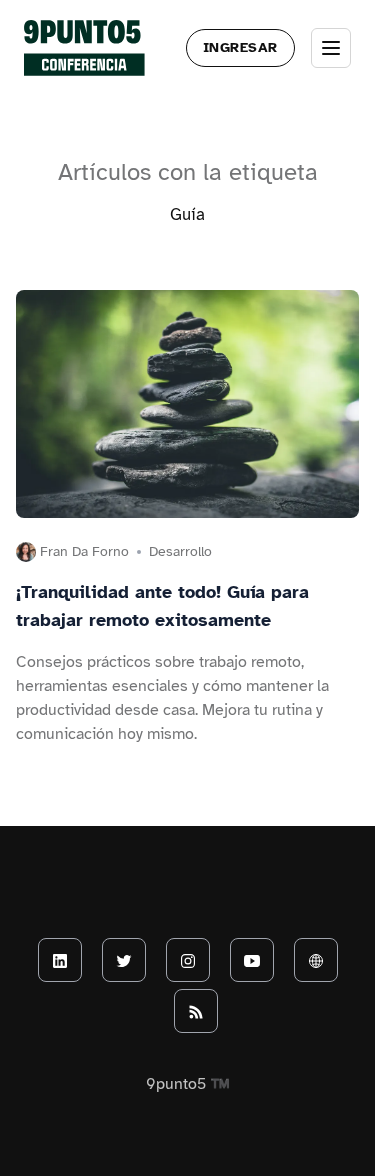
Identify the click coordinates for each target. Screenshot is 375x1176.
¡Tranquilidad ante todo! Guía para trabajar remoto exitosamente (162, 606)
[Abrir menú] (331, 48)
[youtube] (252, 960)
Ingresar (240, 47)
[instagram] (188, 960)
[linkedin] (60, 960)
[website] (316, 960)
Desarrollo (180, 551)
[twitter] (124, 960)
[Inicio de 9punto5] (84, 48)
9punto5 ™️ (188, 1084)
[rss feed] (196, 1011)
